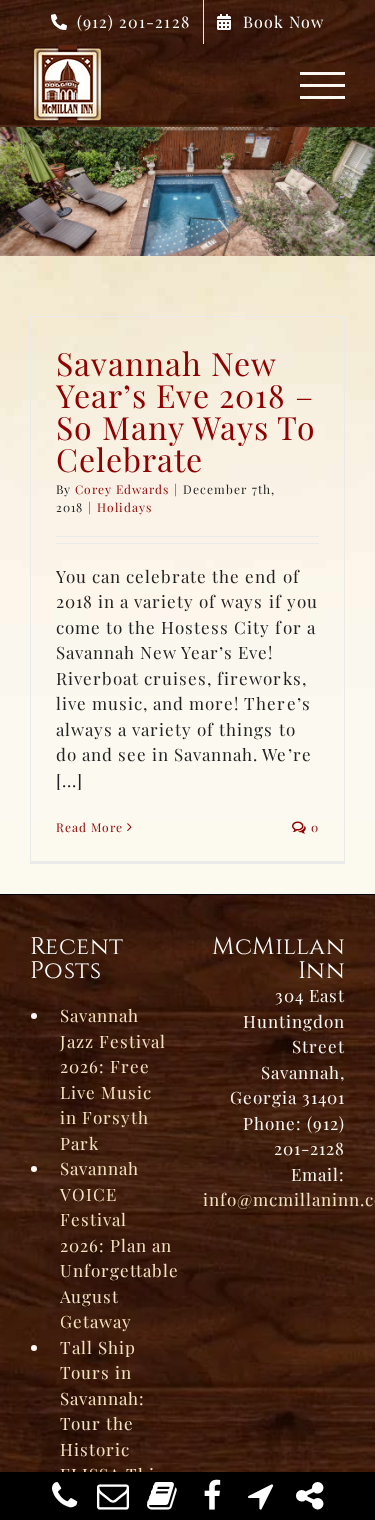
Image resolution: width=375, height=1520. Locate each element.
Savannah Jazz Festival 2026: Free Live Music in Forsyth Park (113, 1079)
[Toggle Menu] (323, 85)
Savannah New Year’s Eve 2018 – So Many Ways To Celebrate (186, 410)
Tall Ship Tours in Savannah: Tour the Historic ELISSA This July (112, 1423)
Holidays (124, 507)
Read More (89, 827)
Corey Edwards (122, 489)
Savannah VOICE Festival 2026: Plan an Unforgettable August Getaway (116, 1244)
